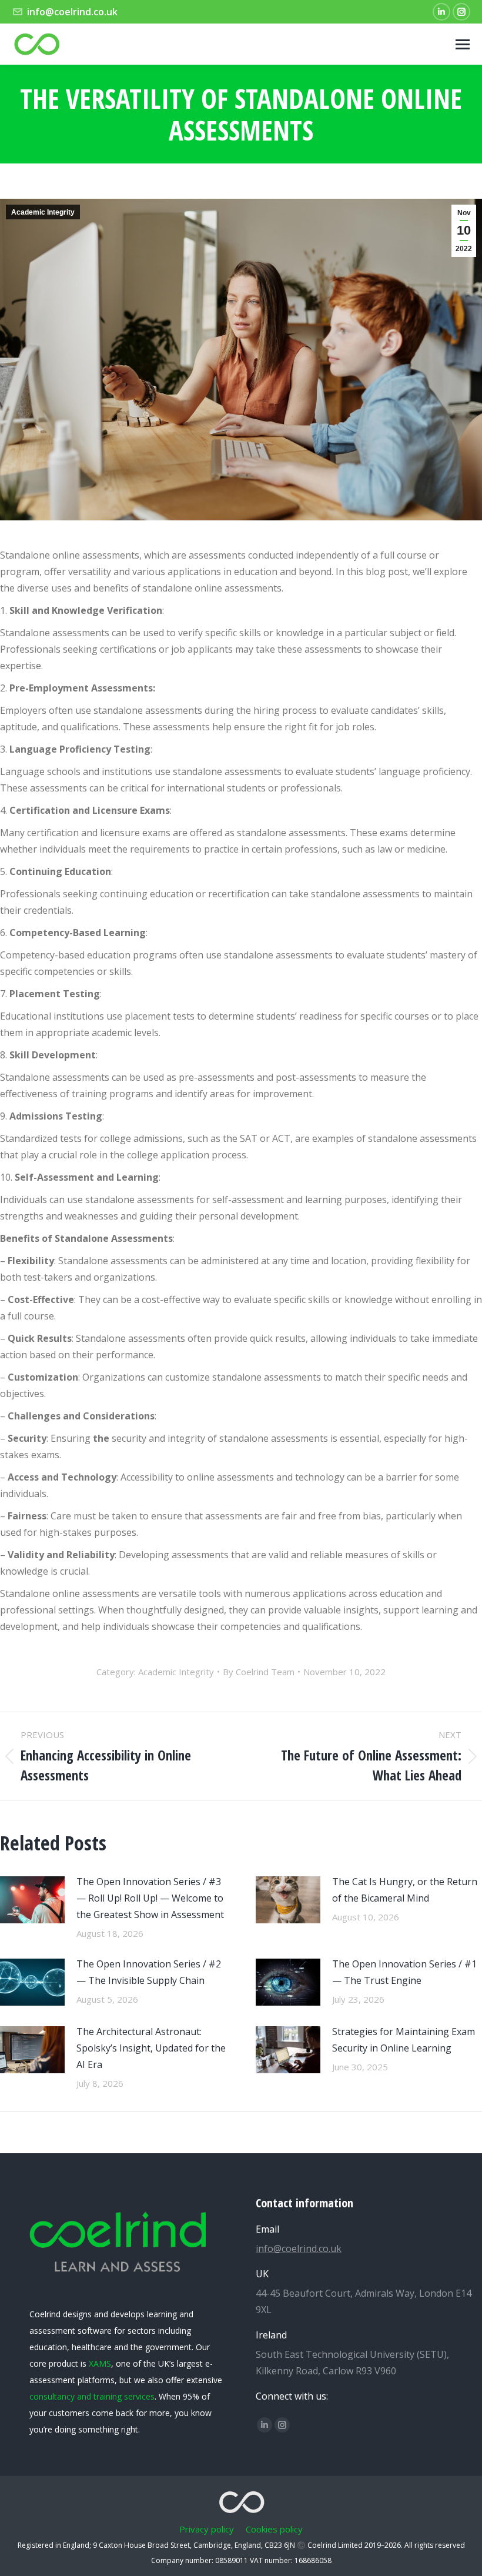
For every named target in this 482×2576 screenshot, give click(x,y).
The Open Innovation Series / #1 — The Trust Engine (404, 1972)
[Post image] (32, 1900)
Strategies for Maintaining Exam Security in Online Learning (404, 2040)
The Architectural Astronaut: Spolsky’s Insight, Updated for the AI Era (151, 2048)
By (259, 1672)
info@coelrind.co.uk (72, 12)
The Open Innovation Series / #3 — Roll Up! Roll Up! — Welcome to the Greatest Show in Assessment (150, 1898)
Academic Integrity (43, 212)
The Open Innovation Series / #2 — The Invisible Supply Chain (149, 1972)
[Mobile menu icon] (463, 44)
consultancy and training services (92, 2396)
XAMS (100, 2363)
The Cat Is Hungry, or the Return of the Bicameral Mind (405, 1890)
